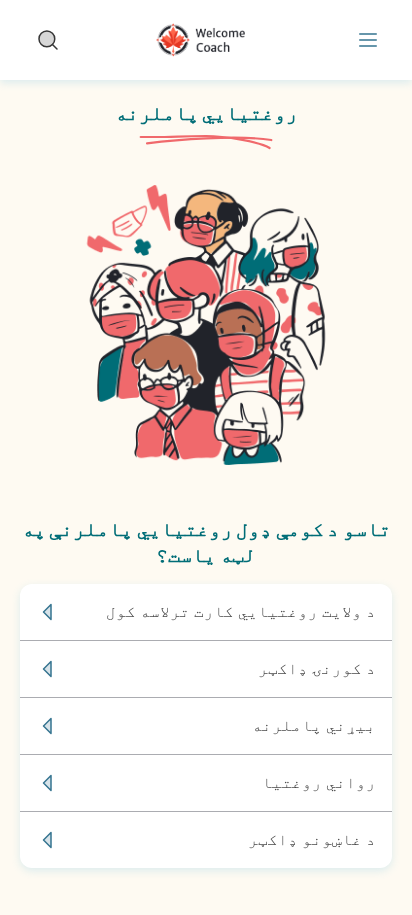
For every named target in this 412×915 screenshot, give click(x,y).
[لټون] (48, 40)
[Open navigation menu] (364, 40)
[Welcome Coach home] (206, 40)
